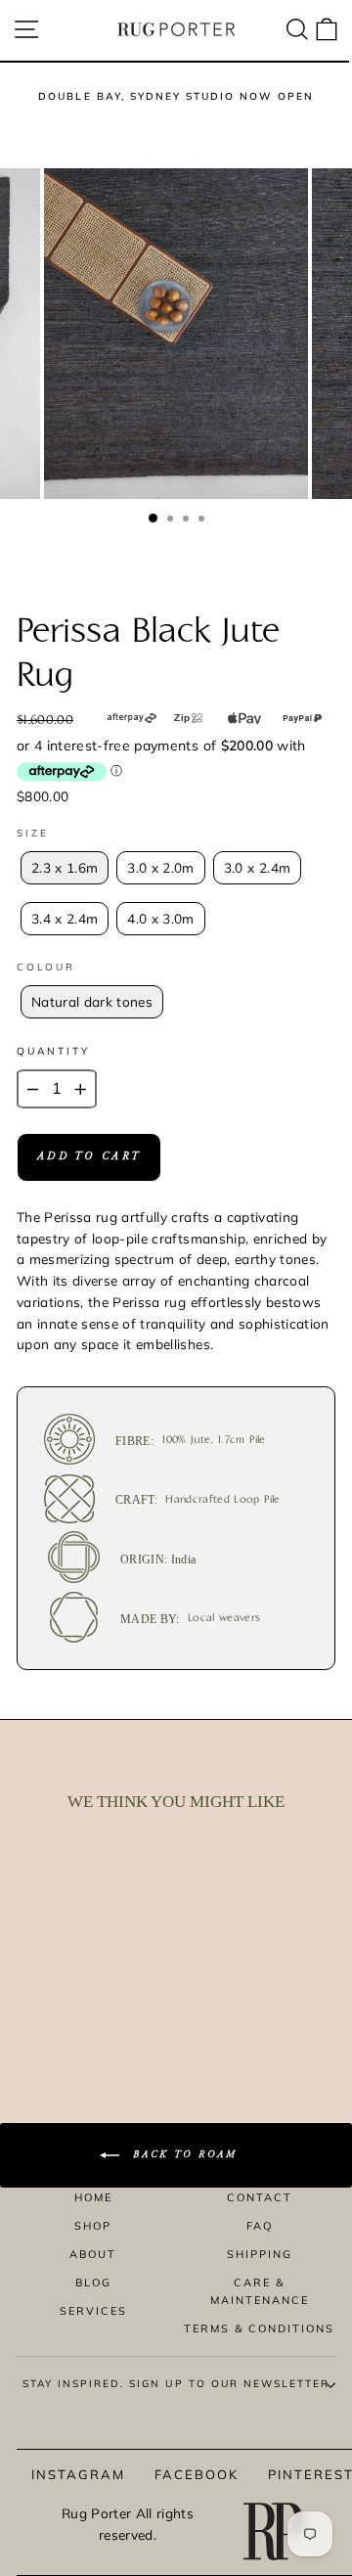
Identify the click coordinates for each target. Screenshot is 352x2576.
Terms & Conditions (259, 2328)
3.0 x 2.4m (257, 867)
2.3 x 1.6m (65, 867)
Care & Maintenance (260, 2291)
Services (93, 2311)
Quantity (53, 1051)
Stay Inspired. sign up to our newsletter (176, 2384)
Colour (46, 967)
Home (93, 2197)
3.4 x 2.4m (65, 918)
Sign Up (297, 2494)
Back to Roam (182, 2155)
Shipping (260, 2254)
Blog (93, 2282)
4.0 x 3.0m (160, 918)
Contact (260, 2197)
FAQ (260, 2226)
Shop (93, 2226)
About (93, 2254)
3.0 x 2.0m (160, 867)
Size (33, 833)
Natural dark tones (92, 1001)
